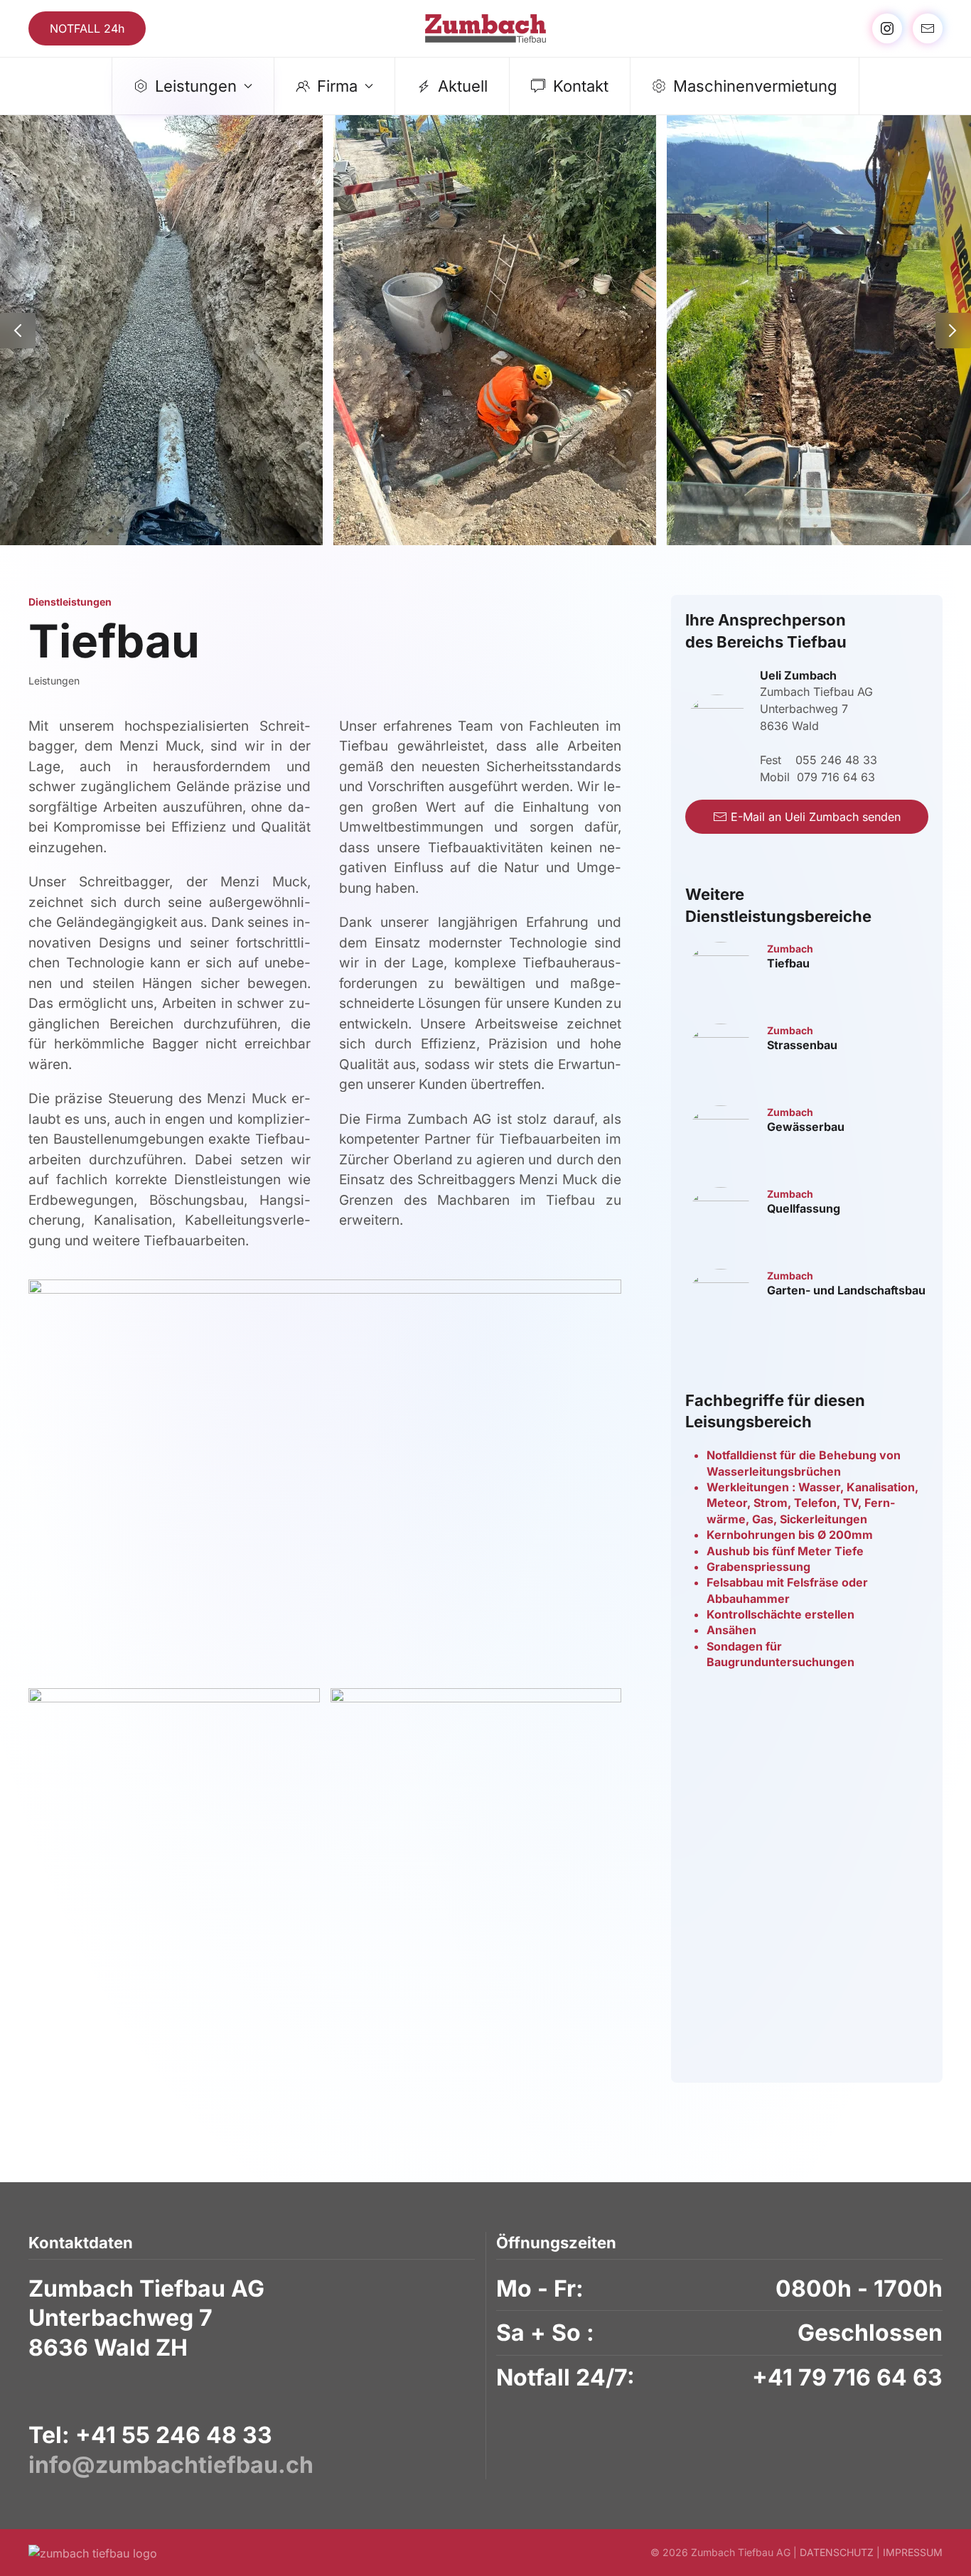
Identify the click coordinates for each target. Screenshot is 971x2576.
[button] (18, 331)
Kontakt (581, 86)
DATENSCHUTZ (837, 2552)
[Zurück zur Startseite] (485, 28)
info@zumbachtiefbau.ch (171, 2465)
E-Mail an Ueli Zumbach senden (816, 817)
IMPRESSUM (913, 2552)
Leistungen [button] (196, 86)
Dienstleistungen (70, 602)
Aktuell (463, 86)
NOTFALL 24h (87, 28)
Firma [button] (337, 86)
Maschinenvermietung (755, 86)
